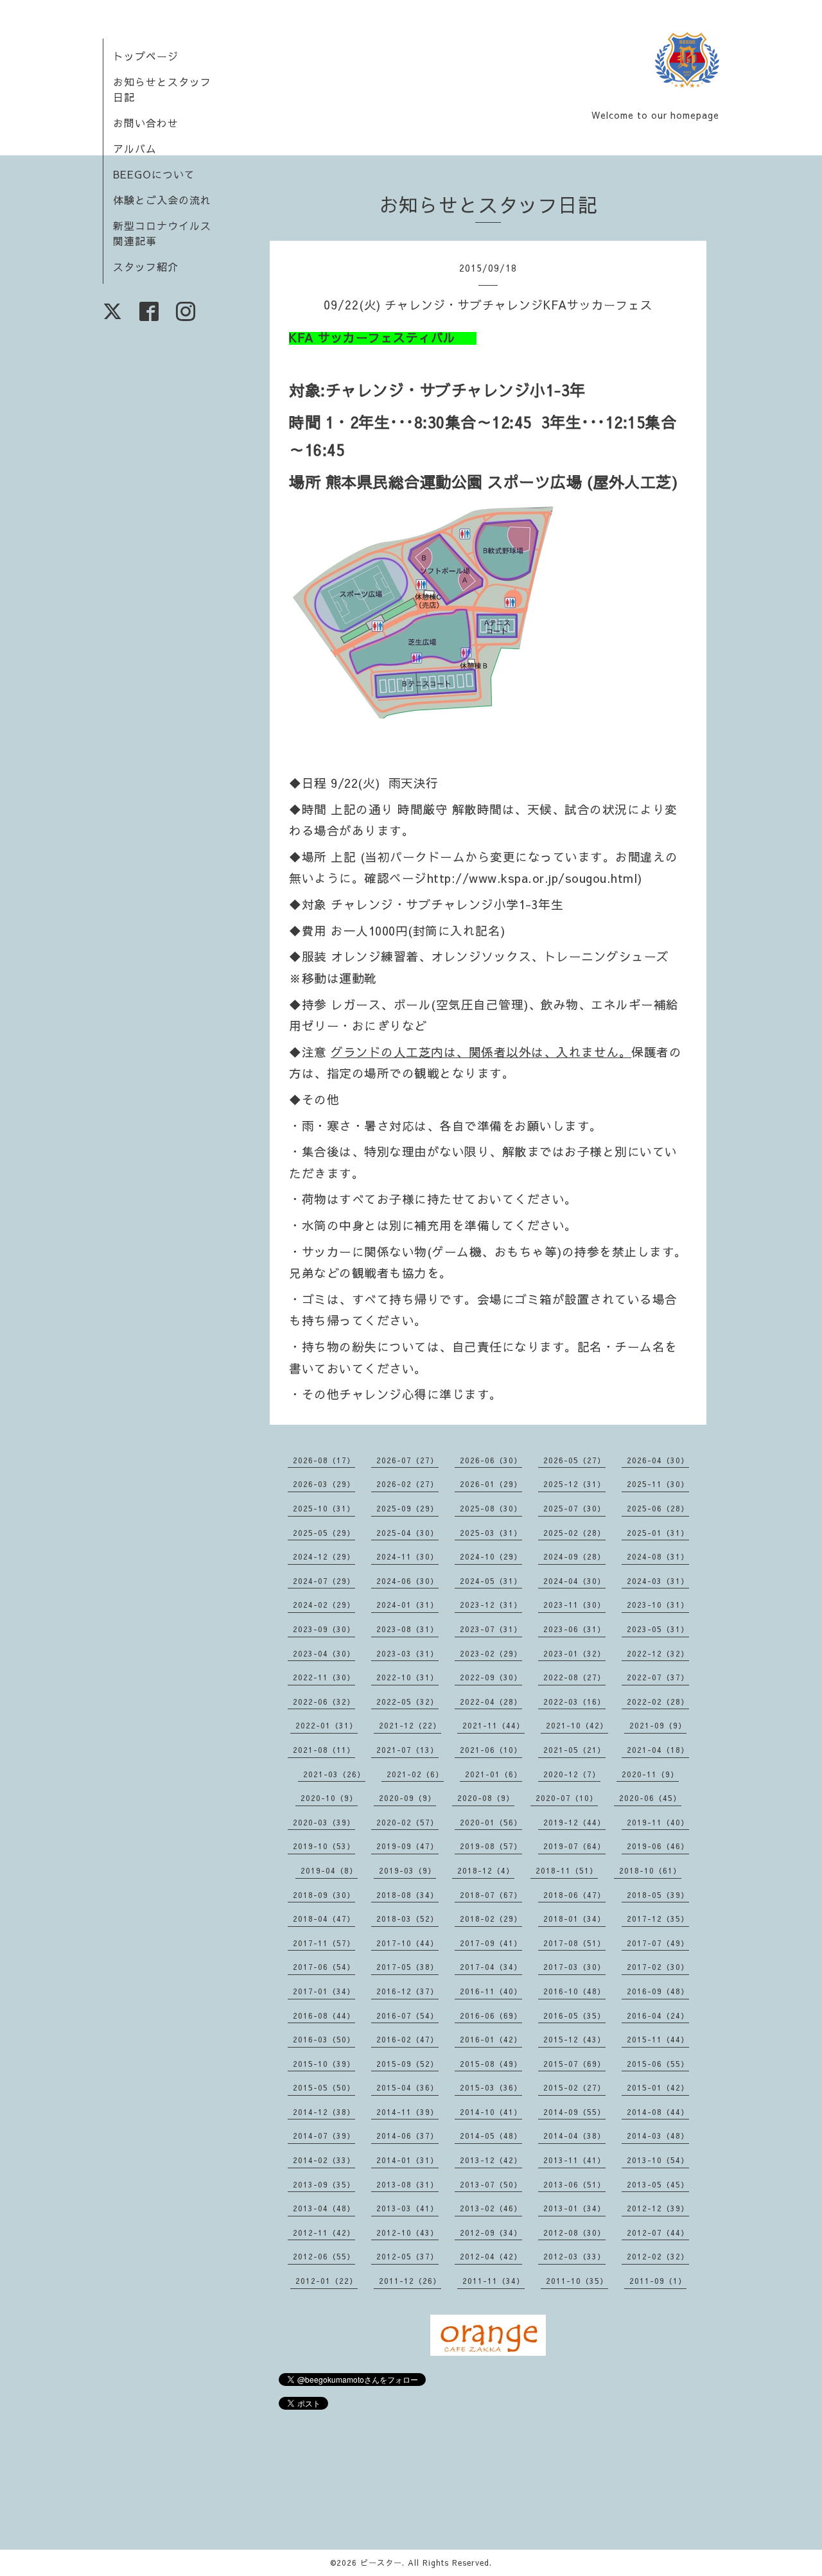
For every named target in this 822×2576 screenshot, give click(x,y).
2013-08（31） (407, 2184)
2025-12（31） (574, 1484)
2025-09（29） (407, 1508)
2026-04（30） (658, 1460)
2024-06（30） (407, 1581)
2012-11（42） (324, 2232)
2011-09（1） (658, 2281)
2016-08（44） (324, 2015)
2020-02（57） (407, 1822)
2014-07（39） (324, 2136)
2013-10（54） (658, 2160)
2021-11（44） (494, 1725)
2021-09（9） (658, 1725)
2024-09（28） (574, 1556)
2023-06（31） (574, 1629)
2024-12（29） (324, 1556)
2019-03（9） (407, 1870)
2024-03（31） (658, 1581)
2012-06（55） (324, 2256)
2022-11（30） (324, 1677)
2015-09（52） (407, 2064)
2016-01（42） (491, 2039)
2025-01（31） (658, 1533)
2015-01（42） (658, 2087)
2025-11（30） (658, 1484)
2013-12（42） (491, 2160)
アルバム (135, 148)
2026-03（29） (324, 1484)
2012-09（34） (491, 2232)
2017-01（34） (324, 1991)
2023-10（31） (658, 1605)
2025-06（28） (658, 1508)
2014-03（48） (658, 2136)
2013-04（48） (324, 2208)
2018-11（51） (567, 1870)
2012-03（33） (574, 2256)
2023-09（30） (324, 1629)
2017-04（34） (491, 1967)
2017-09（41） (491, 1943)
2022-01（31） (327, 1725)
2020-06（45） (650, 1798)
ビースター (381, 2563)
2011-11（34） (494, 2281)
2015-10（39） (324, 2064)
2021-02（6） (415, 1774)
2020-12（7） (572, 1774)
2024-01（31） (407, 1605)
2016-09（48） (658, 1991)
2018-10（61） (650, 1870)
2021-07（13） (407, 1750)
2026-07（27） (407, 1460)
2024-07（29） (324, 1581)
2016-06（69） (491, 2015)
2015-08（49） (491, 2064)
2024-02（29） (324, 1605)
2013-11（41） (574, 2160)
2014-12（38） (324, 2112)
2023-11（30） (574, 1605)
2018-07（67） (491, 1895)
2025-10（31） (324, 1508)
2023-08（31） (407, 1629)
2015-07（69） (574, 2064)
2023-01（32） (574, 1653)
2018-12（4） (486, 1870)
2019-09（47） (407, 1846)
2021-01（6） (494, 1774)
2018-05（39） (658, 1895)
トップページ (146, 56)
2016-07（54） (407, 2015)
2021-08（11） (324, 1750)
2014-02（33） (324, 2160)
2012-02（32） (658, 2256)
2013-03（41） (407, 2208)
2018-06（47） (574, 1895)
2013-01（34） (574, 2208)
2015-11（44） (658, 2039)
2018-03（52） (407, 1919)
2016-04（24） (658, 2015)
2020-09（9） (407, 1798)
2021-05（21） (574, 1750)
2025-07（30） (574, 1508)
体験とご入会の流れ (162, 200)
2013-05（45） (658, 2184)
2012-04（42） (491, 2256)
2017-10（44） (407, 1943)
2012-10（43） (407, 2232)
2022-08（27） (574, 1677)
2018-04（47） (324, 1919)
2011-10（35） (577, 2281)
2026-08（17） (324, 1460)
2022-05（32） (407, 1701)
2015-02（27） (574, 2087)
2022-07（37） (658, 1677)
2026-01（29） (491, 1484)
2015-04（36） (407, 2087)
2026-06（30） (491, 1460)
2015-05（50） (324, 2087)
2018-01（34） (574, 1919)
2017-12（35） (658, 1919)
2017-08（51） (574, 1943)
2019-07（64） (574, 1846)
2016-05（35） (574, 2015)
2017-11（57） (324, 1943)
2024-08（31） (658, 1556)
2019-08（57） (491, 1846)
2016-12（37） (407, 1991)
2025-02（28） (574, 1533)
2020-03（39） (324, 1822)
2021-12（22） (410, 1725)
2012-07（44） (658, 2232)
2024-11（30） (407, 1556)
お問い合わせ (146, 123)
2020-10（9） (329, 1798)
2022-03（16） (574, 1701)
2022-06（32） (324, 1701)
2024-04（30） (574, 1581)
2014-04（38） (574, 2136)
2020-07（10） (567, 1798)
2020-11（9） (650, 1774)
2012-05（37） (407, 2256)
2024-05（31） (491, 1581)
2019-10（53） (324, 1846)
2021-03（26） (334, 1774)
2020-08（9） (486, 1798)
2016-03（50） (324, 2039)
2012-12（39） (658, 2208)
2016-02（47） (407, 2039)
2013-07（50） (491, 2184)
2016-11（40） (491, 1991)
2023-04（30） (324, 1653)
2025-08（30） (491, 1508)
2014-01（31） (407, 2160)
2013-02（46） (491, 2208)
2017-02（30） (658, 1967)
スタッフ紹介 (146, 266)
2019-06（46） (658, 1846)
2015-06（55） (658, 2064)
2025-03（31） (491, 1533)
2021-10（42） (577, 1725)
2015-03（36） (491, 2087)
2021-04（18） (658, 1750)
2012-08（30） (574, 2232)
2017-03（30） (574, 1967)
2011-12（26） (410, 2281)
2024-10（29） (491, 1556)
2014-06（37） (407, 2136)
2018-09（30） (324, 1895)
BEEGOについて (154, 174)
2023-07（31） (491, 1629)
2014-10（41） (491, 2112)
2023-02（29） (491, 1653)
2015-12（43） (574, 2039)
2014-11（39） (407, 2112)
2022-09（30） (491, 1677)
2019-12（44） (574, 1822)
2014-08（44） (658, 2112)
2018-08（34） (407, 1895)
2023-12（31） (491, 1605)
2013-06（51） (574, 2184)
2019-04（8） (329, 1870)
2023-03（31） (407, 1653)
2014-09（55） (574, 2112)
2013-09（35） (324, 2184)
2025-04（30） (407, 1533)
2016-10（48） (574, 1991)
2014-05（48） (491, 2136)
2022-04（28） (491, 1701)
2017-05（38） (407, 1967)
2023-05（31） (658, 1629)
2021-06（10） (491, 1750)
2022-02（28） (658, 1701)
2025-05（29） (324, 1533)
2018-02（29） (491, 1919)
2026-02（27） (407, 1484)
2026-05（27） (574, 1460)
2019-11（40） (658, 1822)
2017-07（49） (658, 1943)
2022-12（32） (658, 1653)
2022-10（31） (407, 1677)
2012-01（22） (327, 2281)
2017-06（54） (324, 1967)
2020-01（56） (491, 1822)
